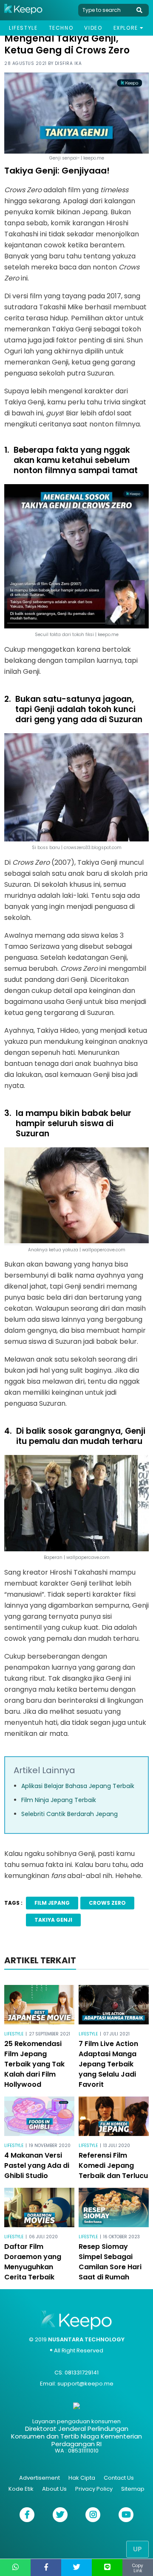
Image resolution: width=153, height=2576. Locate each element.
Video (93, 28)
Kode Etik (21, 2489)
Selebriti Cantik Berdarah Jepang (69, 1814)
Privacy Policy (94, 2489)
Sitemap (133, 2489)
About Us (54, 2489)
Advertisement (40, 2478)
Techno (61, 28)
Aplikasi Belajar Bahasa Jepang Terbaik (78, 1786)
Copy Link (138, 2568)
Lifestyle (23, 28)
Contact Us (119, 2478)
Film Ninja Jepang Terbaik (59, 1800)
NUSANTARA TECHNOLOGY (86, 2339)
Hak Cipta (82, 2478)
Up (137, 2549)
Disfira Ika (68, 63)
